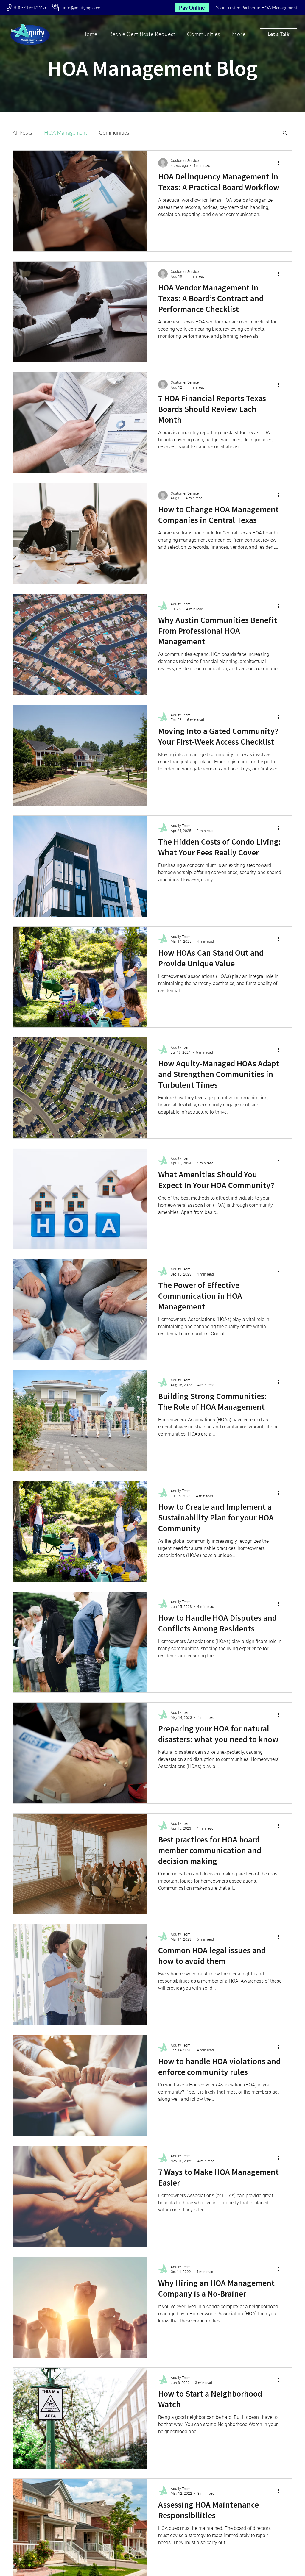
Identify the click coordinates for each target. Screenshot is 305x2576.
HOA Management (66, 132)
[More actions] (281, 163)
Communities (114, 132)
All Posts (22, 132)
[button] (239, 34)
